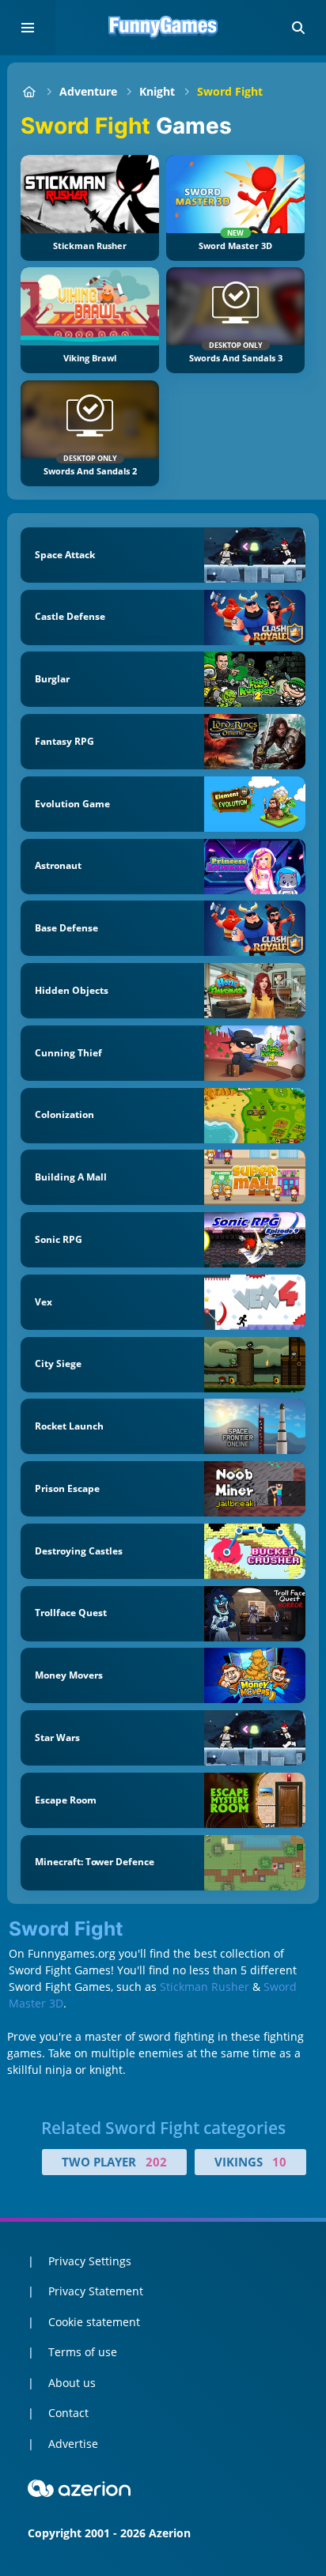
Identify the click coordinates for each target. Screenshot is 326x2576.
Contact (68, 2413)
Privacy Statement (96, 2291)
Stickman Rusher (205, 1987)
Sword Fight (230, 91)
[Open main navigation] (28, 28)
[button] (298, 28)
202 (156, 2162)
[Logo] (163, 28)
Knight (157, 91)
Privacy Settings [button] (90, 2261)
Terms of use (83, 2352)
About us (72, 2383)
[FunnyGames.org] (29, 91)
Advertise (73, 2444)
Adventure (88, 91)
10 (279, 2162)
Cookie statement (94, 2322)
